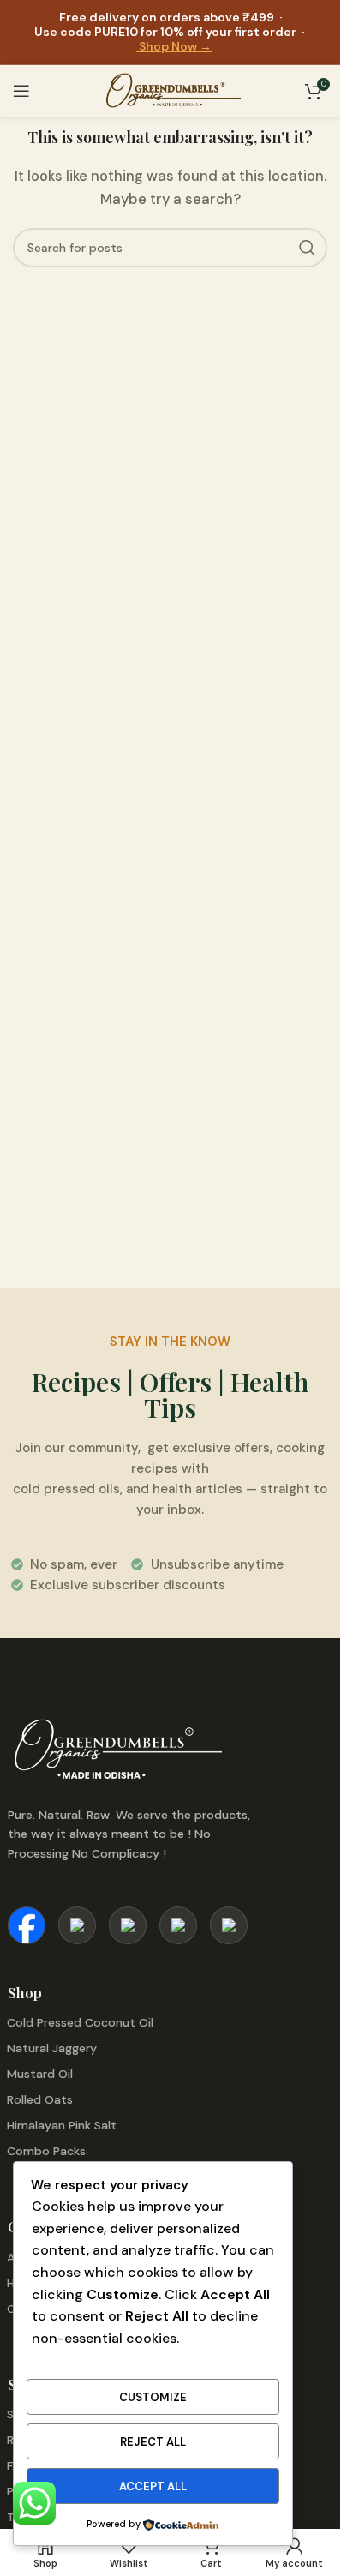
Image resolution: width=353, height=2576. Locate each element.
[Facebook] (27, 1925)
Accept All (153, 2486)
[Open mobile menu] (21, 91)
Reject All (153, 2442)
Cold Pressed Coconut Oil (80, 2022)
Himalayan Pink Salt (62, 2125)
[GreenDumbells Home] (137, 1751)
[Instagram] (77, 1925)
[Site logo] (170, 91)
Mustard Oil (40, 2074)
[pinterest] (128, 1925)
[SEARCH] (308, 248)
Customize (153, 2397)
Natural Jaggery (52, 2048)
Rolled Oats (40, 2099)
